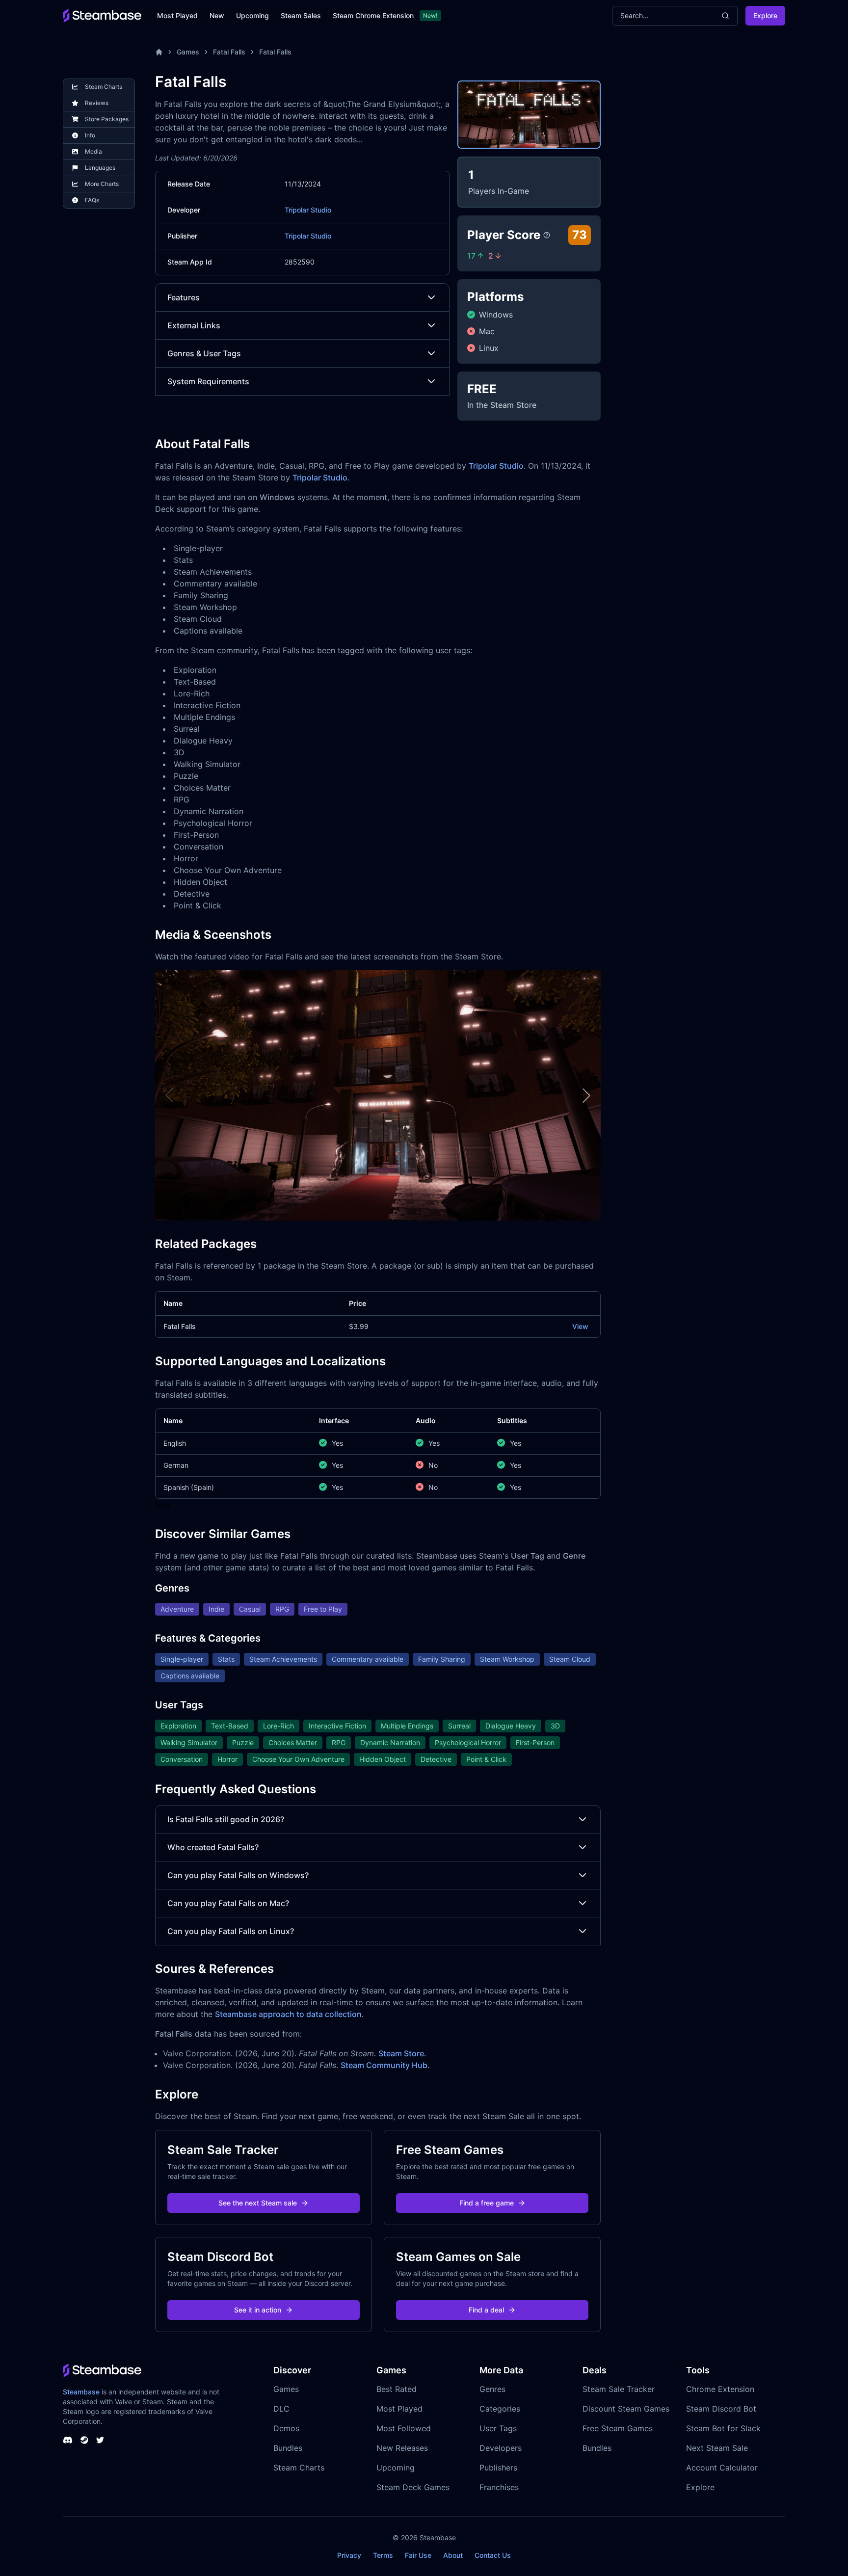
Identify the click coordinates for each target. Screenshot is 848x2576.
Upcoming (252, 15)
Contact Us (493, 2555)
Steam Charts (299, 2468)
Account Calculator (722, 2468)
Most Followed (404, 2428)
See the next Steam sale (258, 2203)
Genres (492, 2389)
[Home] (159, 52)
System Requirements (208, 381)
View (580, 1326)
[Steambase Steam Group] (84, 2440)
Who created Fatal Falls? (213, 1847)
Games (188, 52)
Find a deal (486, 2310)
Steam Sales (301, 15)
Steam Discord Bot (721, 2409)
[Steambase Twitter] (100, 2440)
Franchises (499, 2487)
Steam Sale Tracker (619, 2389)
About (453, 2555)
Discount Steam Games (626, 2409)
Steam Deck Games (413, 2487)
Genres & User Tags (204, 353)
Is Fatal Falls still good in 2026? (226, 1819)
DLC (281, 2409)
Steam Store (401, 2053)
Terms (383, 2555)
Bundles (288, 2448)
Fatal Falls (229, 52)
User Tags (498, 2428)
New (217, 15)
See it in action (258, 2310)
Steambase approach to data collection (288, 2014)
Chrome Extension (720, 2389)
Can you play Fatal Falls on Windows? (238, 1875)
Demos (286, 2428)
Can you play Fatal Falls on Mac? (228, 1903)
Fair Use (418, 2555)
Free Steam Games (618, 2428)
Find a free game (487, 2203)
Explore (765, 15)
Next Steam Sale (717, 2448)
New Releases (402, 2448)
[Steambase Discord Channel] (68, 2440)
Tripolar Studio (308, 210)
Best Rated (397, 2389)
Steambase (81, 2392)
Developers (501, 2448)
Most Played (177, 15)
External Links (194, 325)
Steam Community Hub (384, 2065)
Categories (500, 2409)
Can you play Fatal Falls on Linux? (231, 1931)
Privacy (349, 2555)
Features (184, 297)
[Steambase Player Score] (547, 235)
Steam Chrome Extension (373, 15)
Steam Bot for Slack (723, 2428)
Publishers (498, 2468)
